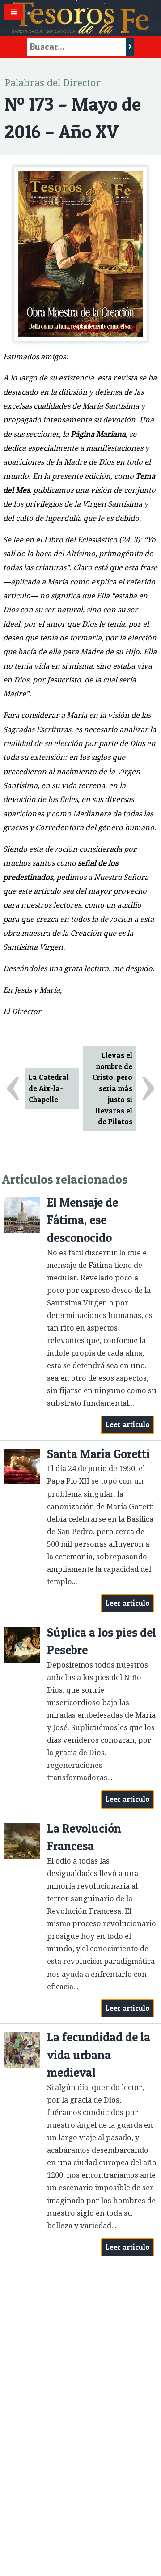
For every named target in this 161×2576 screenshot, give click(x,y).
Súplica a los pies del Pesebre (102, 1641)
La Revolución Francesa (84, 1837)
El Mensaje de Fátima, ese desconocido (83, 1220)
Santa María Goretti (98, 1454)
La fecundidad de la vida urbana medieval (99, 2055)
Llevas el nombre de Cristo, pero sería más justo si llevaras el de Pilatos (112, 1089)
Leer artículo (128, 1424)
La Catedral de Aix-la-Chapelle (49, 1088)
